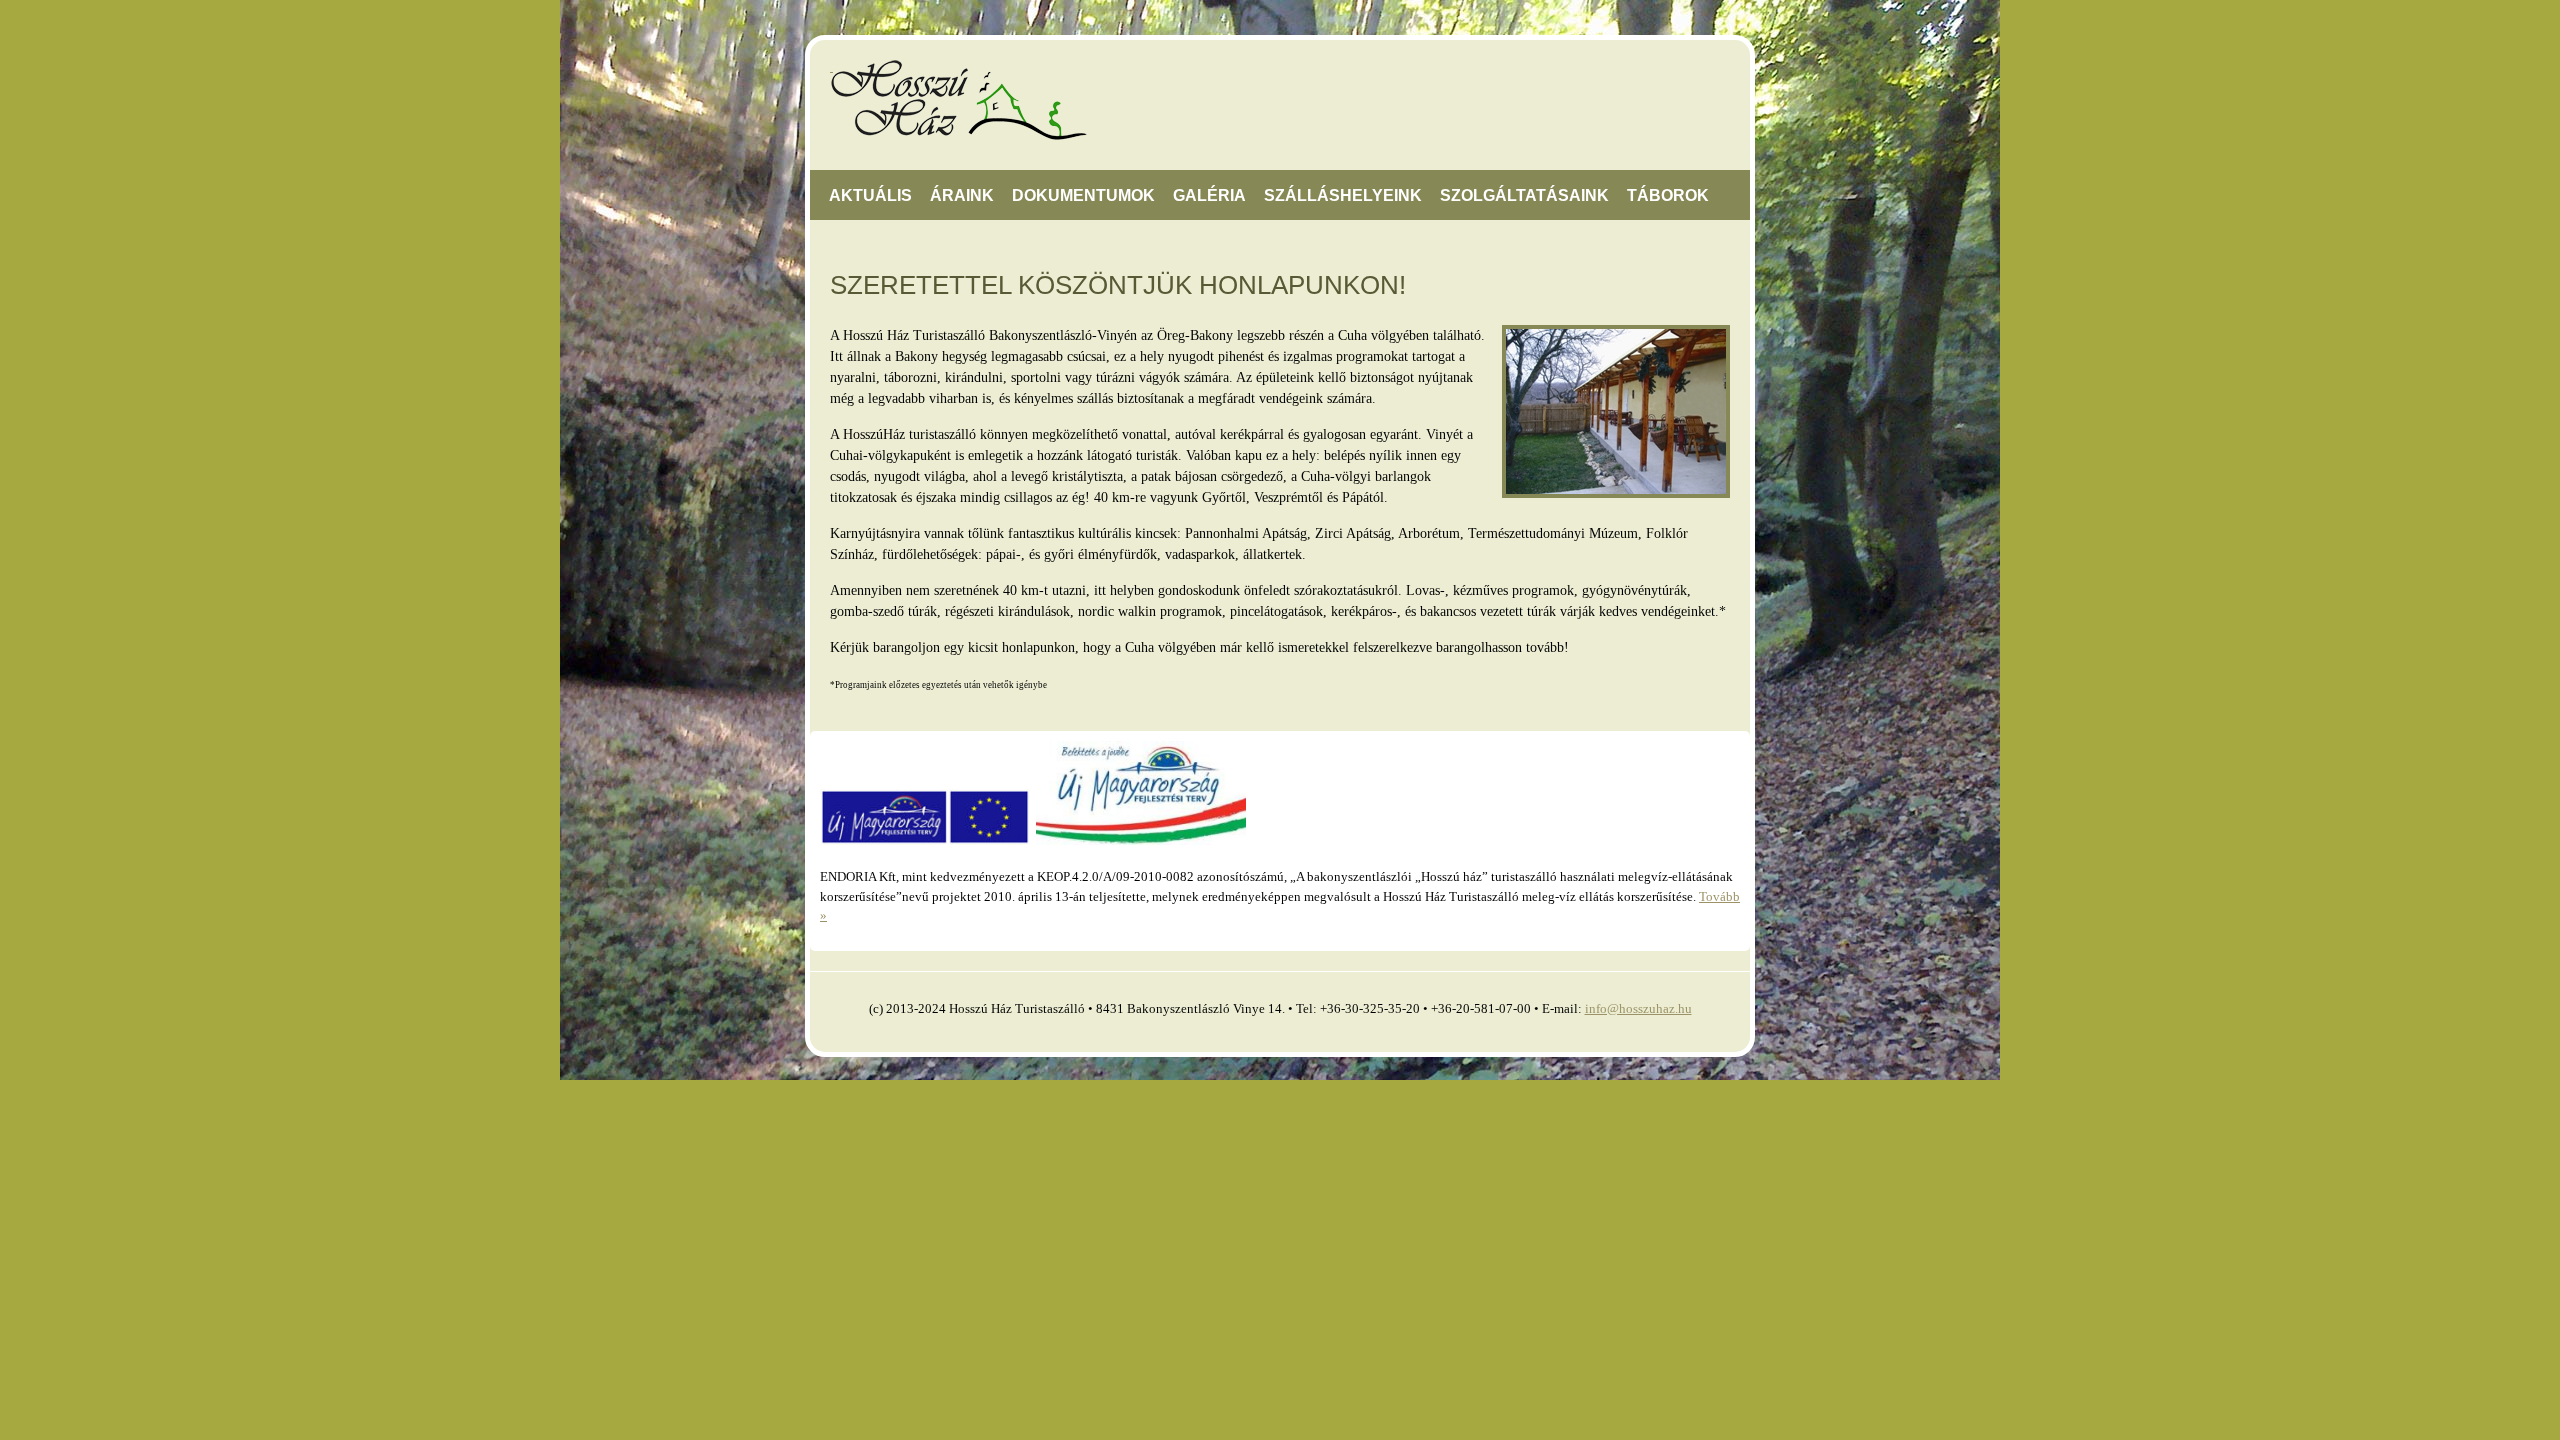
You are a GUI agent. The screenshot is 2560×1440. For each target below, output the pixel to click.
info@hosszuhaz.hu (1638, 1008)
